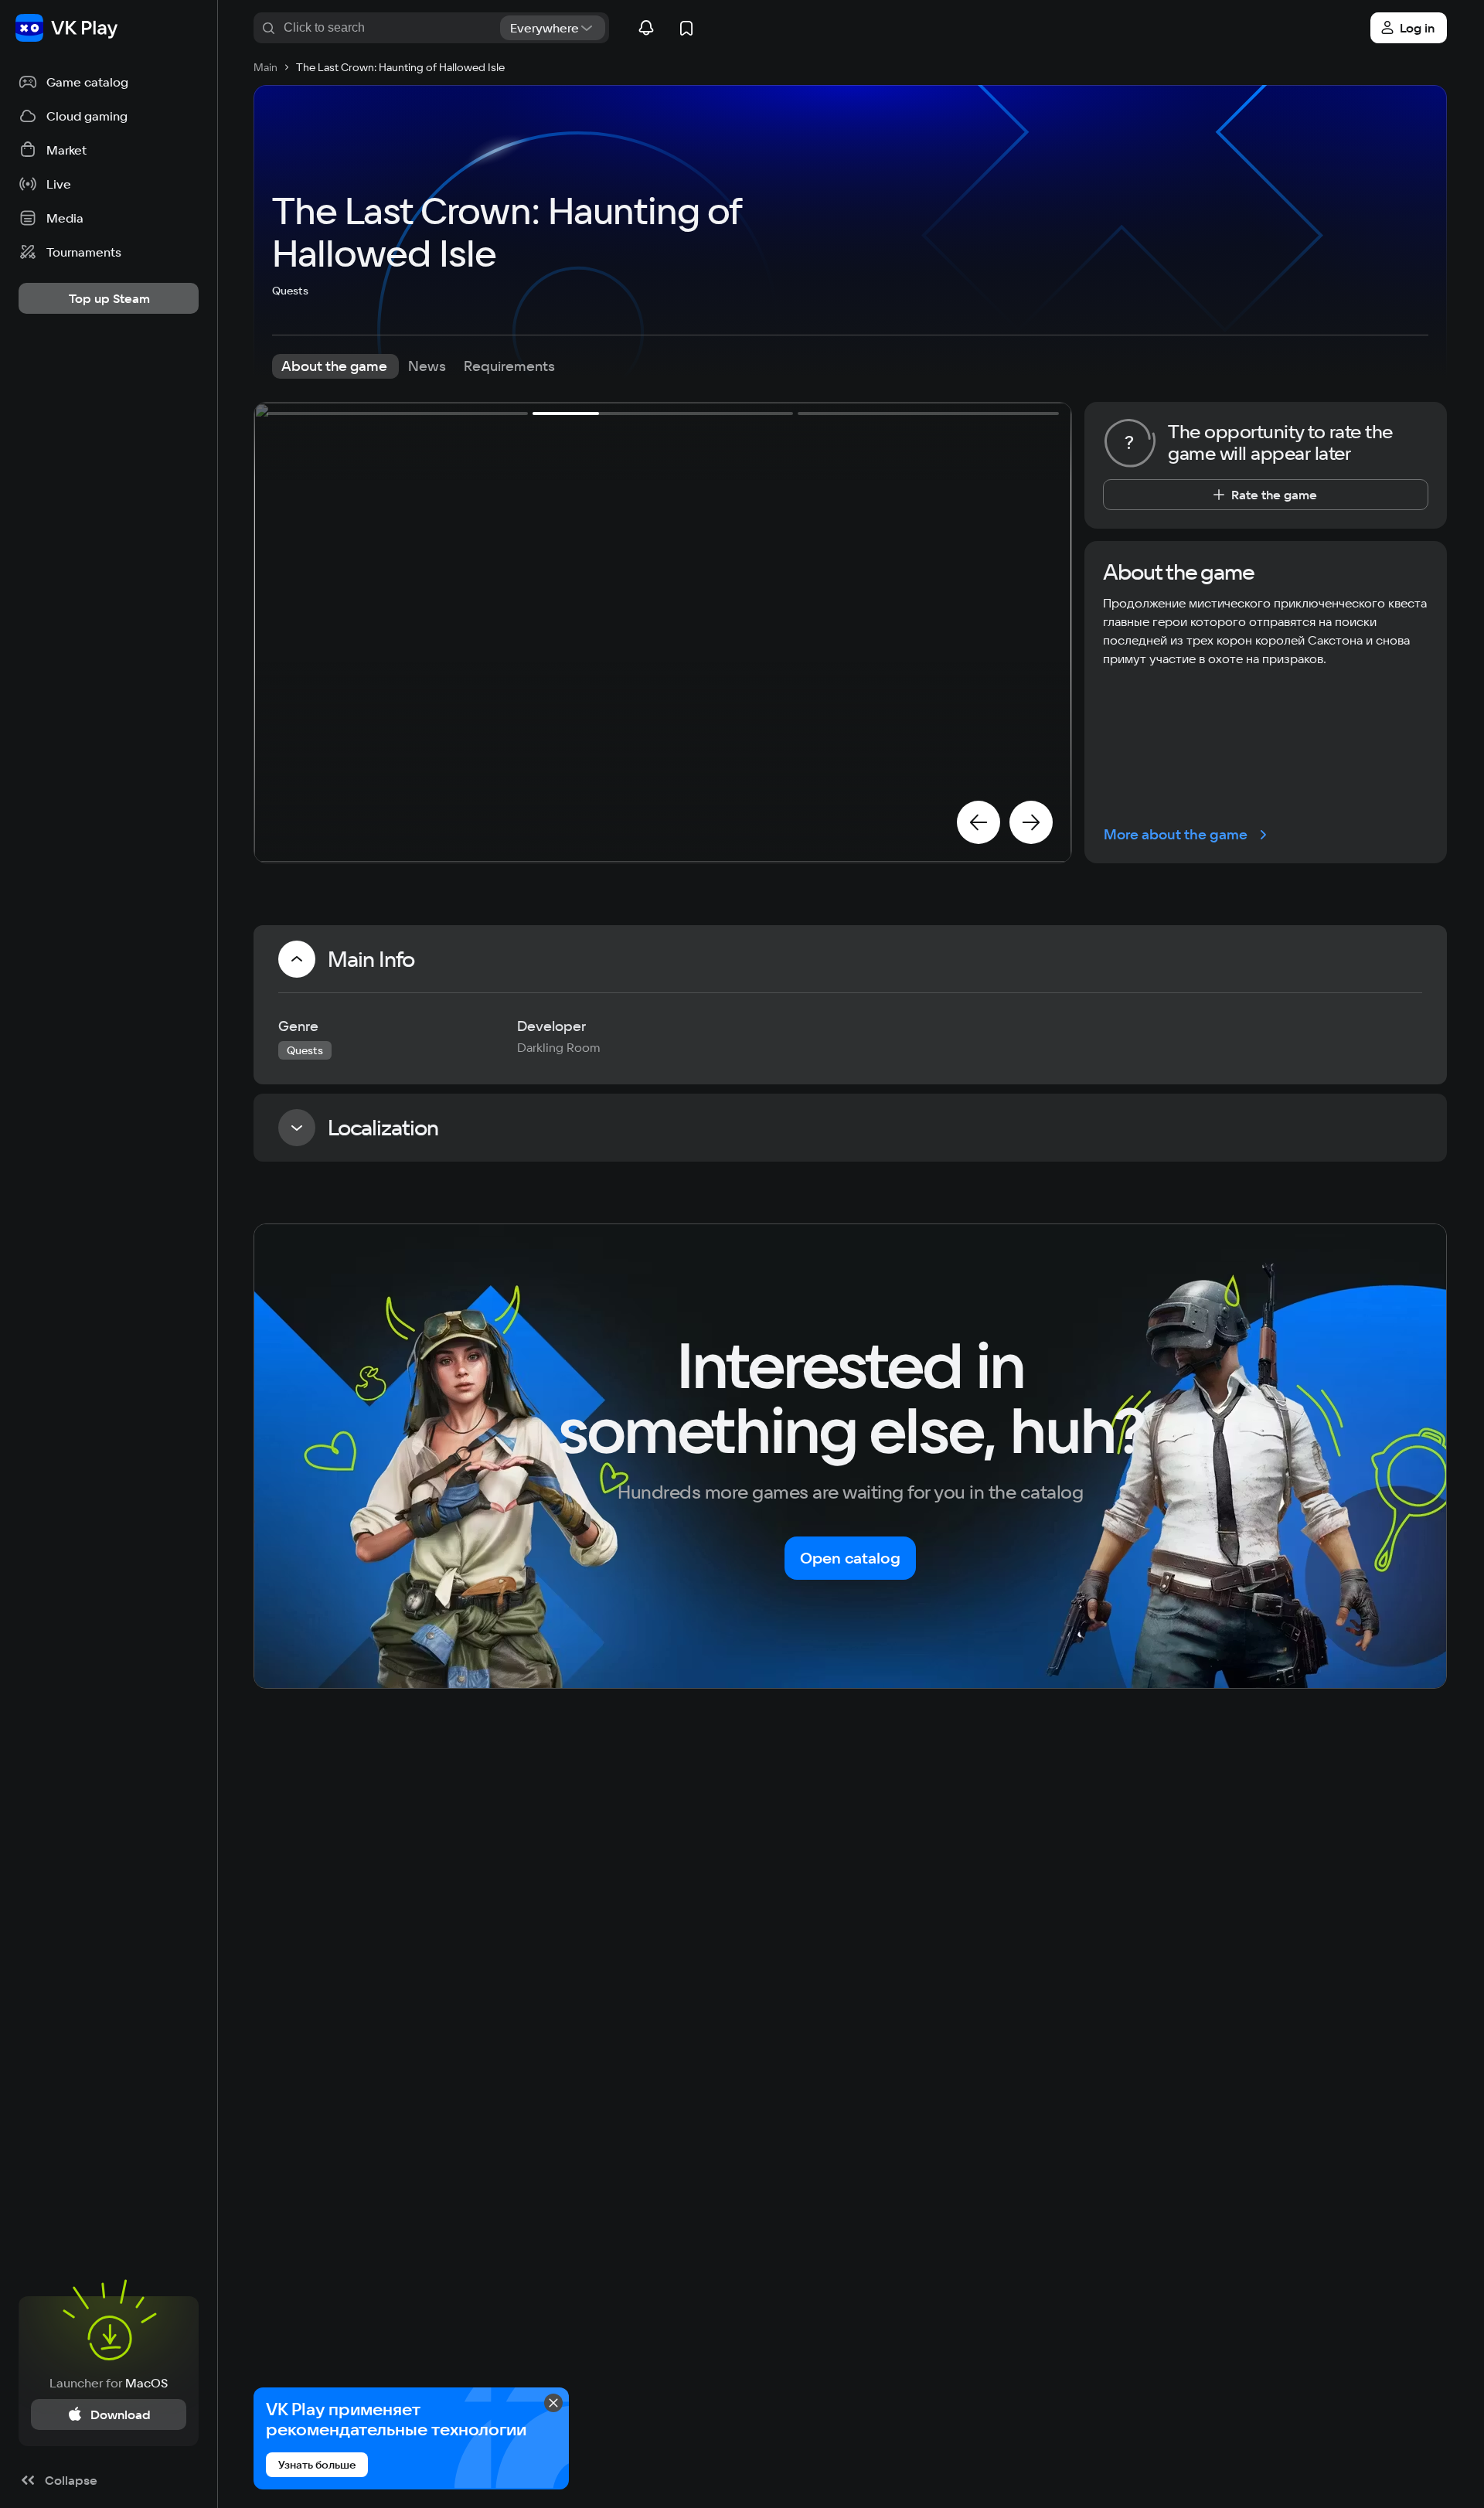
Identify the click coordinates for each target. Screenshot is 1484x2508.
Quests (290, 291)
